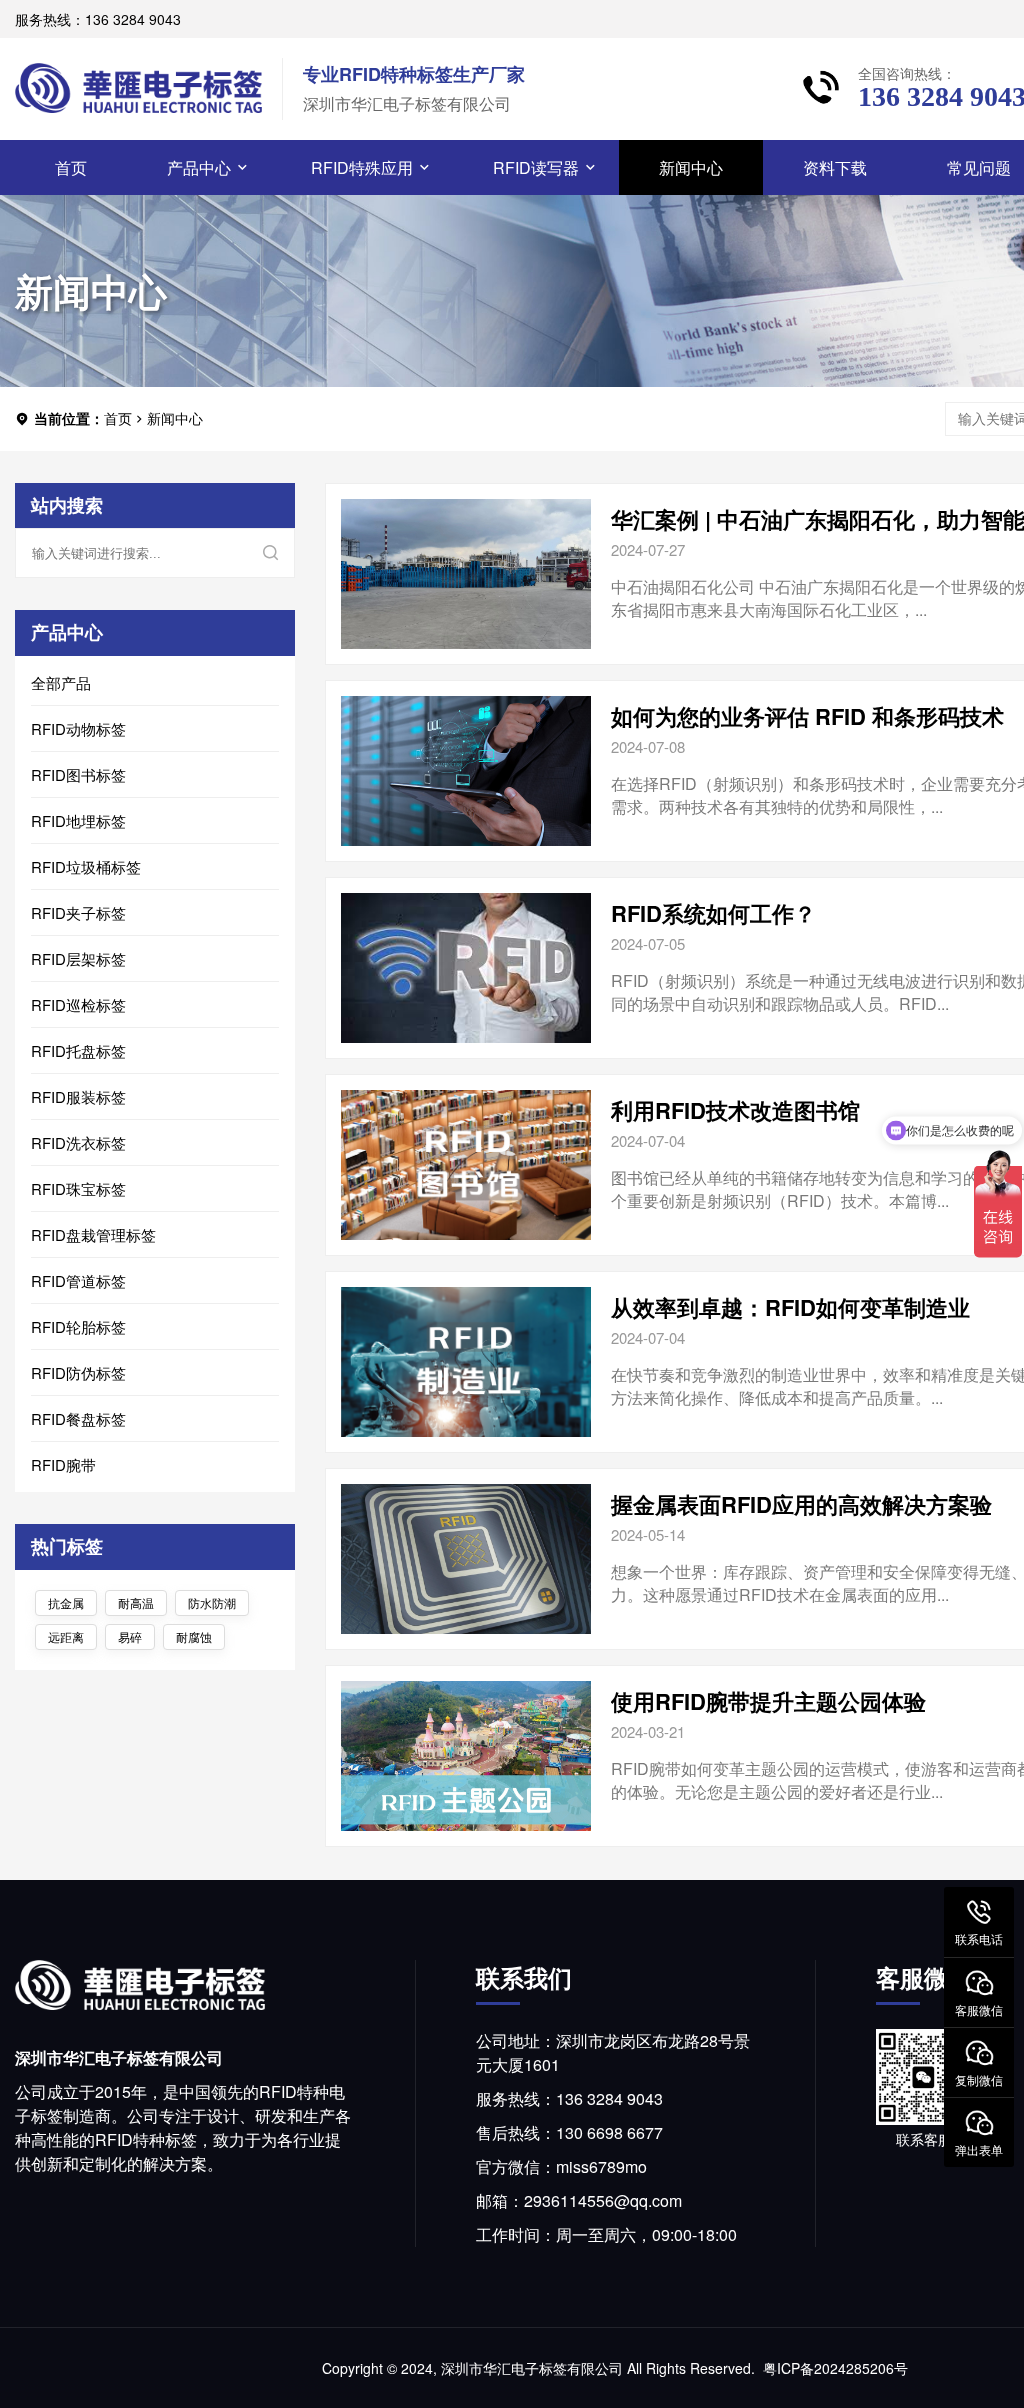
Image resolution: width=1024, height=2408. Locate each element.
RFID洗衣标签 (78, 1142)
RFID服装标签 (78, 1096)
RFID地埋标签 (78, 820)
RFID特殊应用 (362, 167)
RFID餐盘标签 (78, 1418)
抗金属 (66, 1602)
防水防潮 (212, 1602)
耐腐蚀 (194, 1636)
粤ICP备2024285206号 (835, 2368)
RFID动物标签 (78, 728)
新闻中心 (691, 167)
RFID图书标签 (78, 774)
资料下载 (835, 167)
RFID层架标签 (78, 958)
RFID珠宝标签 (78, 1188)
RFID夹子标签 (78, 912)
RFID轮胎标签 (78, 1326)
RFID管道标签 (78, 1280)
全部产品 (61, 682)
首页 (71, 167)
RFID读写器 (536, 167)
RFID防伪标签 (78, 1372)
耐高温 (136, 1602)
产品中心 (199, 167)
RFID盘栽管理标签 (93, 1234)
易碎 (130, 1636)
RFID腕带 (63, 1464)
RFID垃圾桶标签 (86, 866)
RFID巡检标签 (78, 1004)
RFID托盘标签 (78, 1050)
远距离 (66, 1636)
